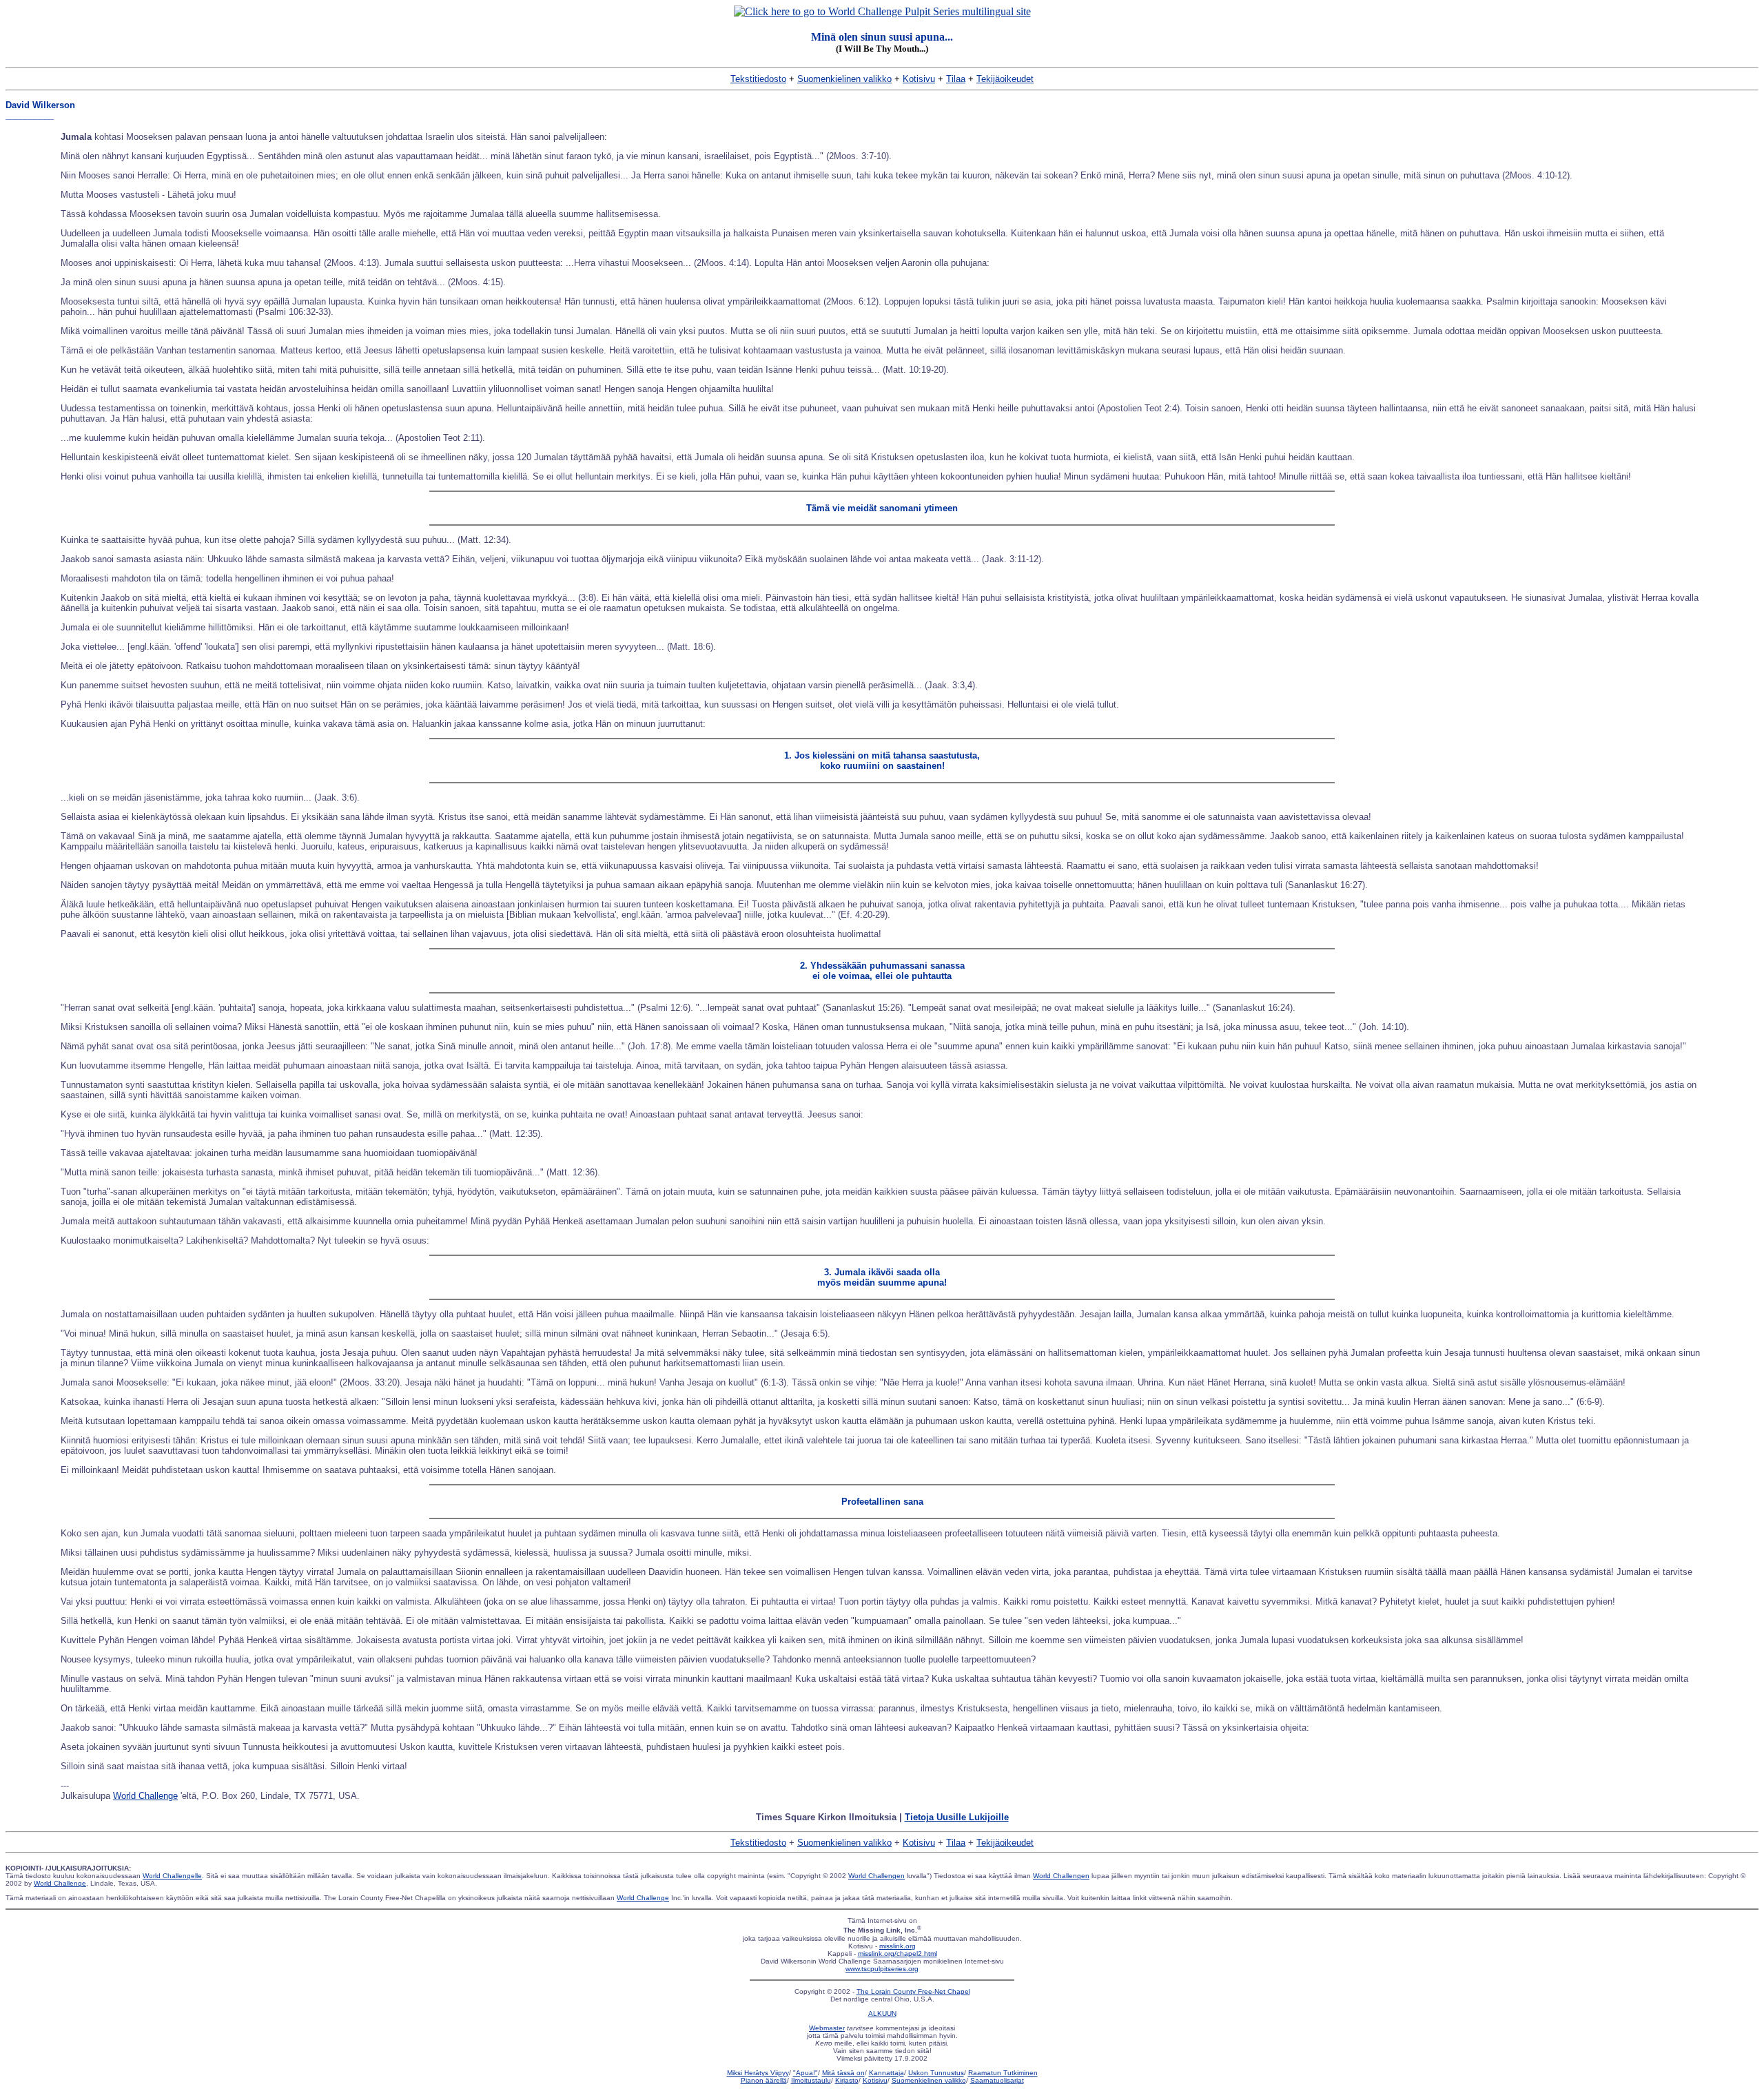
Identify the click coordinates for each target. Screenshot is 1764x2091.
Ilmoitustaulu (811, 2080)
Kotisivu (919, 79)
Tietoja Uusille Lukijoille (957, 1817)
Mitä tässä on (843, 2073)
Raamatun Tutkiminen (1003, 2073)
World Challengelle (172, 1876)
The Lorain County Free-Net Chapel (913, 1991)
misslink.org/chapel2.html (898, 1954)
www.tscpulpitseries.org (882, 1969)
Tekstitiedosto (758, 79)
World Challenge (145, 1796)
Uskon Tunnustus (936, 2073)
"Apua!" (806, 2073)
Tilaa (956, 79)
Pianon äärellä (764, 2080)
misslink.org (898, 1946)
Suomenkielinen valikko (844, 79)
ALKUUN (882, 2013)
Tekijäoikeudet (1005, 79)
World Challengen (876, 1876)
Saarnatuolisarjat (997, 2080)
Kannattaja (886, 2073)
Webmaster (827, 2028)
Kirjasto (847, 2080)
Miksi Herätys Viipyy (758, 2073)
